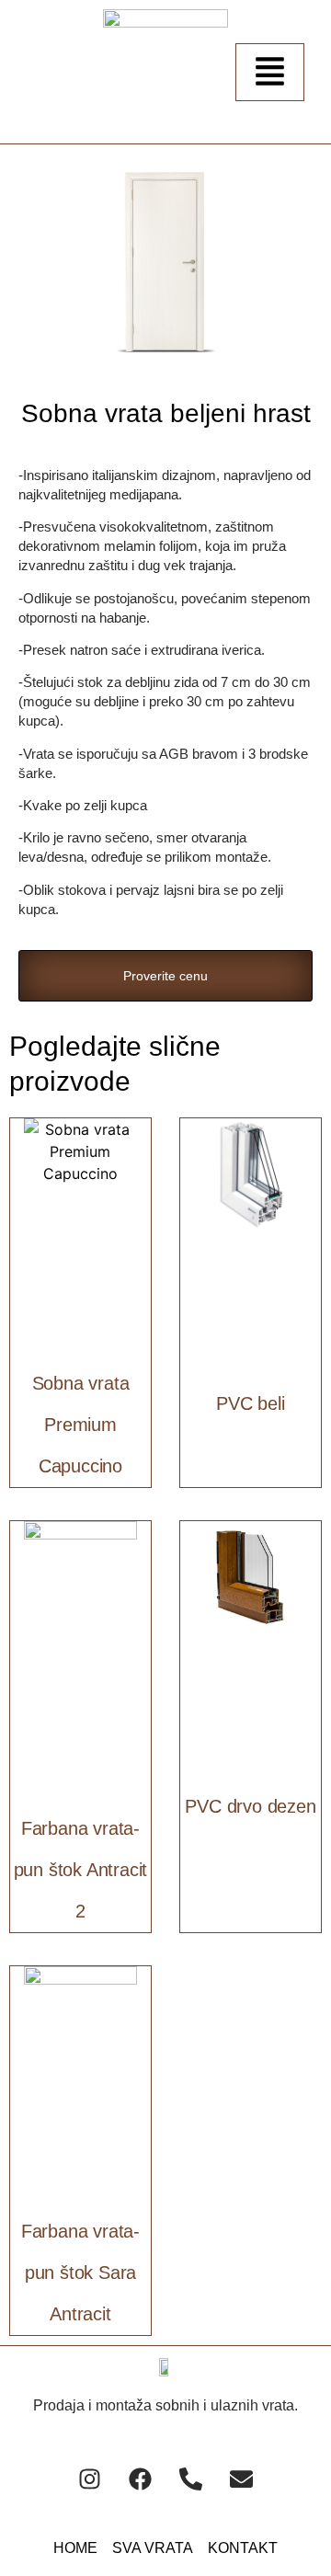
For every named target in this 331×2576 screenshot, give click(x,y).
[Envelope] (242, 2479)
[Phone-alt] (191, 2479)
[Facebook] (141, 2479)
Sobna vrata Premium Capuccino (81, 1425)
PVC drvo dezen (250, 1806)
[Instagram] (90, 2479)
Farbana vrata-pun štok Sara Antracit (80, 2273)
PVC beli (250, 1403)
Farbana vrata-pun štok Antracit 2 (81, 1870)
